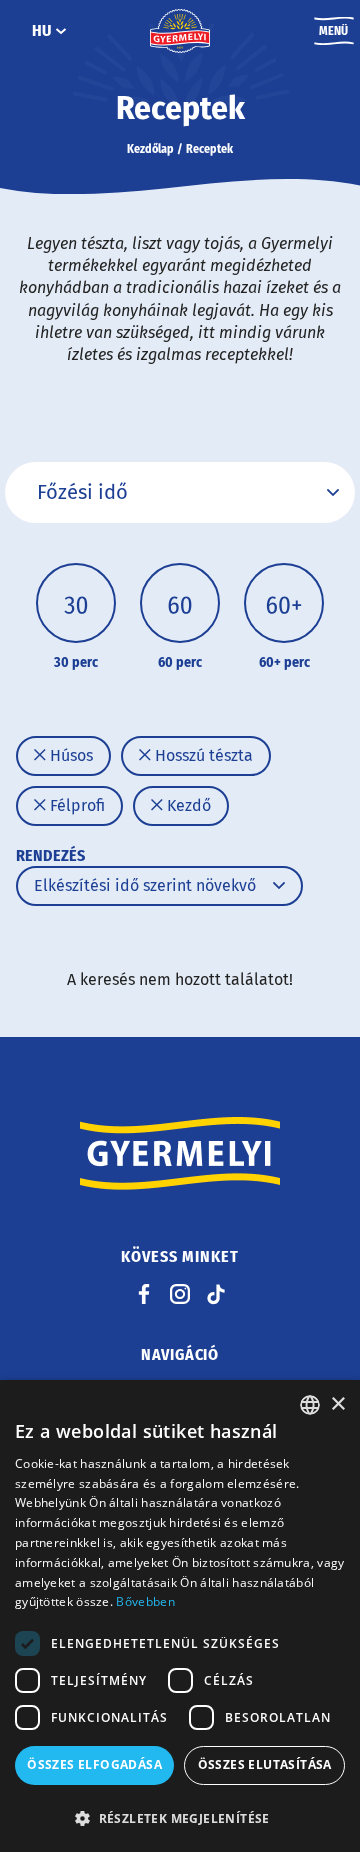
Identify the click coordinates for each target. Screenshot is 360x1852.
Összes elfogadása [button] (94, 1764)
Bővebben (145, 1601)
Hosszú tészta (202, 755)
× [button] (337, 1404)
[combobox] (310, 1405)
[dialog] (180, 1616)
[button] (180, 1818)
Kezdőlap (150, 149)
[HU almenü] (61, 31)
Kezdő (187, 805)
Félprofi (75, 805)
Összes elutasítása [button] (265, 1764)
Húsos (69, 755)
